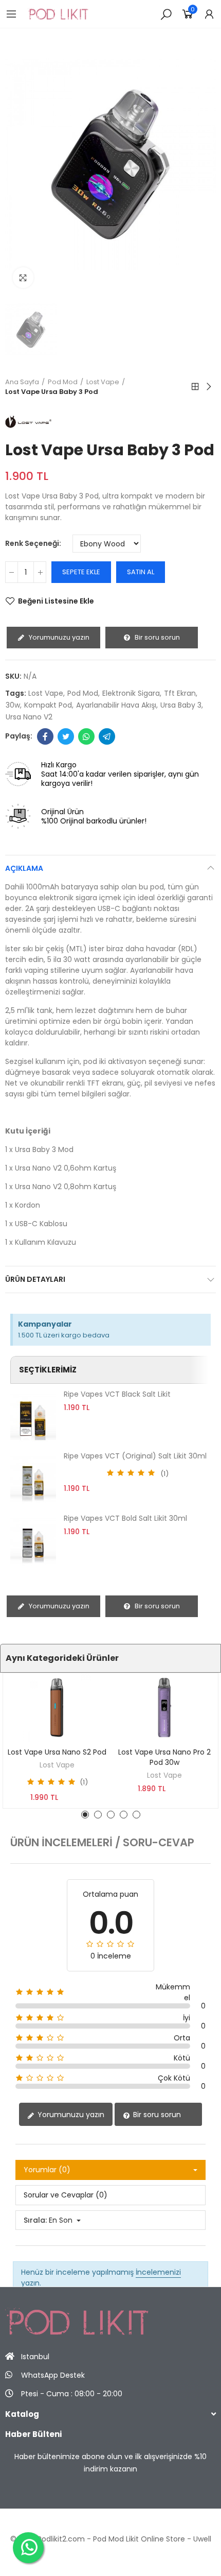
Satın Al (141, 572)
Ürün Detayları (35, 1279)
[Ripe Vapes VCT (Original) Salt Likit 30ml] (33, 1479)
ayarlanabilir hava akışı (116, 705)
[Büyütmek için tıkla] (23, 278)
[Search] (166, 14)
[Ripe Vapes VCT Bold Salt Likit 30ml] (33, 1541)
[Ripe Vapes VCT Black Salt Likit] (33, 1417)
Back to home (195, 387)
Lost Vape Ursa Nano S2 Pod (57, 1752)
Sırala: (35, 2220)
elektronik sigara (131, 693)
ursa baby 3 (181, 705)
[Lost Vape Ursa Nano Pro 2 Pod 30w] (164, 1707)
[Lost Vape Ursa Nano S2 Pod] (57, 1707)
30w (13, 705)
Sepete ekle (81, 572)
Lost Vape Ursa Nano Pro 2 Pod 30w (164, 1757)
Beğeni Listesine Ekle (56, 601)
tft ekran (180, 693)
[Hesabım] (209, 14)
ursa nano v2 (29, 717)
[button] (85, 1815)
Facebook (45, 736)
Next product (208, 387)
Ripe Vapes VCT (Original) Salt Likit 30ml (135, 1456)
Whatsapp (86, 736)
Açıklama (24, 868)
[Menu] (11, 14)
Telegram (107, 736)
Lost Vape (57, 1765)
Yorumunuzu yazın (58, 637)
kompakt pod (48, 705)
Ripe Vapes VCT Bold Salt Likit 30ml (125, 1518)
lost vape (46, 693)
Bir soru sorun (156, 637)
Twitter (66, 736)
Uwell (202, 2539)
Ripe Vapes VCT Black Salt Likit (117, 1394)
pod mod (83, 693)
